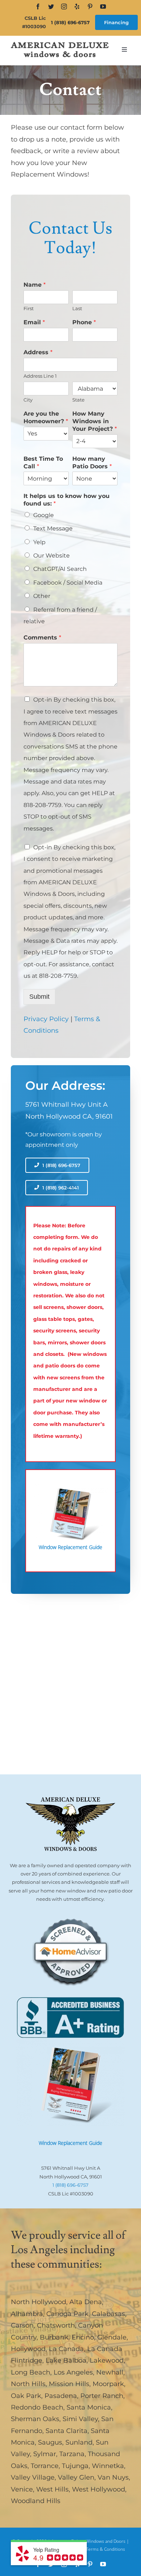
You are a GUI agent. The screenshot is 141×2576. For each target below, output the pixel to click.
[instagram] (64, 6)
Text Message (53, 528)
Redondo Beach (37, 2407)
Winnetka (108, 2466)
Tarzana (72, 2454)
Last (77, 308)
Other (42, 596)
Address (38, 352)
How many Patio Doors (92, 463)
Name (35, 285)
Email (34, 322)
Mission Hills (69, 2384)
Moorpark (108, 2384)
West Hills (52, 2489)
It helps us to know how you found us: (67, 500)
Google (44, 515)
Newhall (110, 2372)
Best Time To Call (43, 463)
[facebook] (38, 6)
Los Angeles (73, 2372)
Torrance (45, 2466)
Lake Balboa (66, 2360)
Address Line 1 (40, 376)
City (28, 400)
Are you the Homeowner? (46, 417)
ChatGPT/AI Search (60, 569)
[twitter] (51, 6)
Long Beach (31, 2372)
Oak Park (26, 2396)
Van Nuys (113, 2477)
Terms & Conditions (106, 2549)
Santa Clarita (67, 2431)
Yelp (39, 542)
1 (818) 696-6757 (70, 22)
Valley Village (33, 2477)
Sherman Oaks (35, 2419)
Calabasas (108, 2314)
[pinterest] (90, 6)
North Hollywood (39, 2302)
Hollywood (28, 2349)
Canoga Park (67, 2314)
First (29, 308)
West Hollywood (99, 2489)
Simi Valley (80, 2419)
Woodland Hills (36, 2501)
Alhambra (27, 2314)
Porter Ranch (102, 2396)
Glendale (112, 2337)
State (78, 400)
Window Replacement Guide (70, 2143)
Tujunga (75, 2466)
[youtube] (103, 6)
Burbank (54, 2337)
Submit (39, 997)
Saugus (50, 2442)
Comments (42, 638)
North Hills (28, 2384)
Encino (83, 2337)
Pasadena (61, 2396)
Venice (22, 2489)
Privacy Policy (46, 1019)
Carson (22, 2325)
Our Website (52, 556)
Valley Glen (76, 2477)
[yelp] (77, 6)
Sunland (79, 2442)
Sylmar (45, 2454)
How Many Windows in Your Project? (95, 421)
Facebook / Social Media (68, 583)
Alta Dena (86, 2302)
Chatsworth (56, 2325)
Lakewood (107, 2360)
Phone (84, 322)
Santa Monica (89, 2407)
